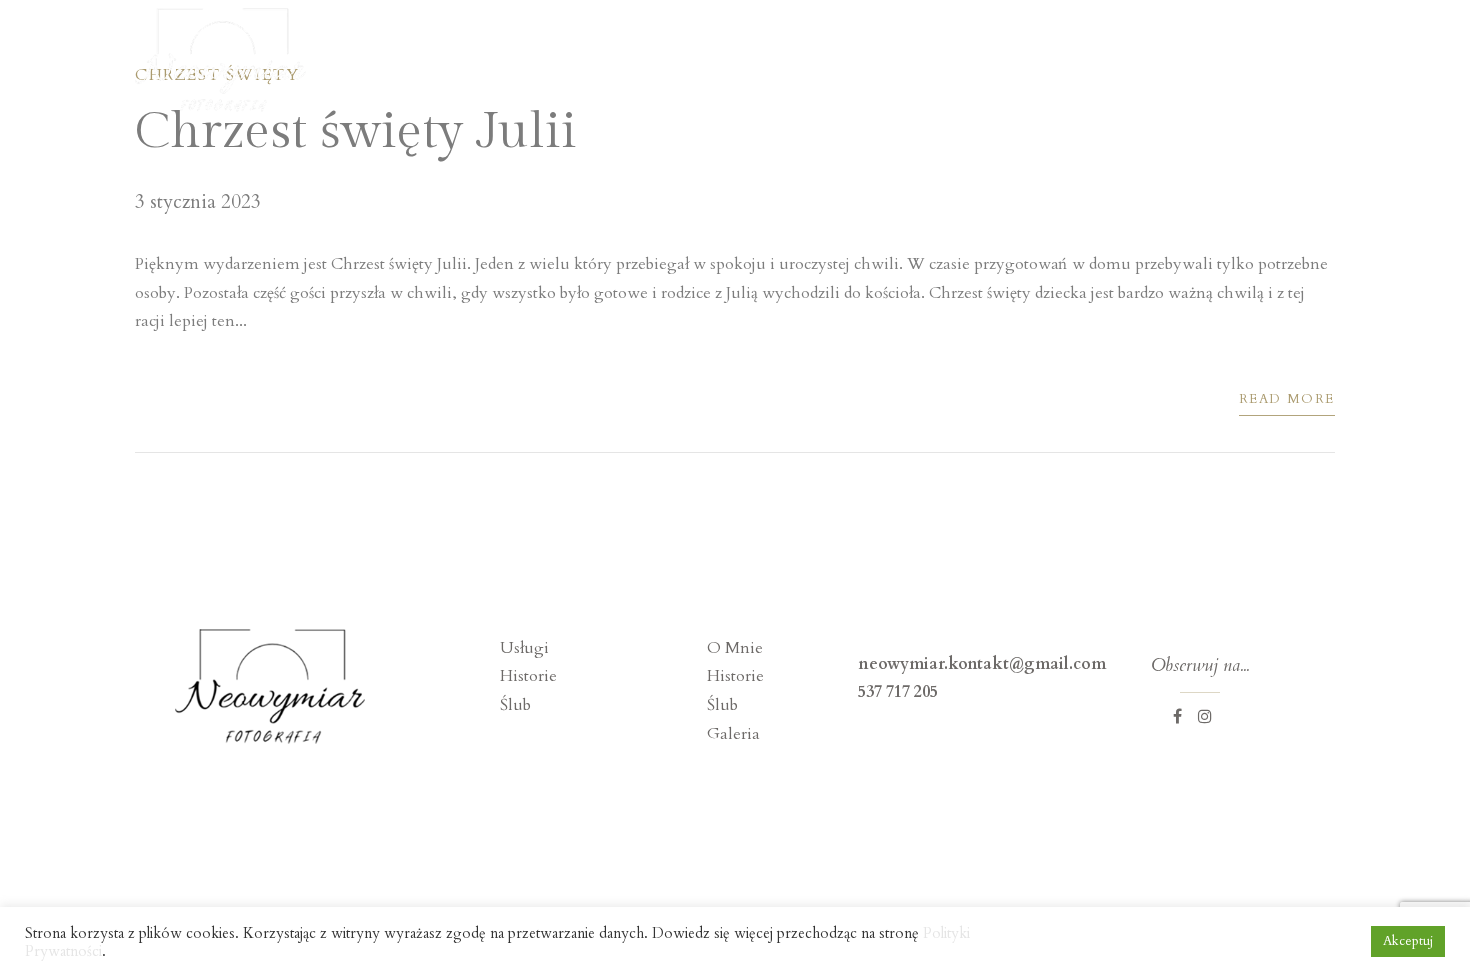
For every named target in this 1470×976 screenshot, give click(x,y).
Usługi (986, 61)
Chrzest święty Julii (356, 131)
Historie (1091, 61)
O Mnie (882, 61)
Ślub (515, 705)
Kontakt (1304, 61)
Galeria (1197, 61)
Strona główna (749, 61)
